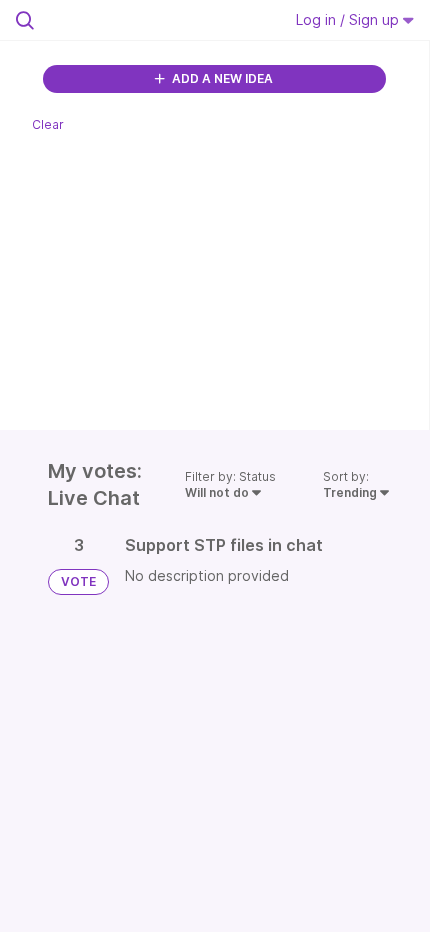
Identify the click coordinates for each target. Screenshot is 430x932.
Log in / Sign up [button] (349, 19)
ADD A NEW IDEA (221, 78)
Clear (48, 124)
